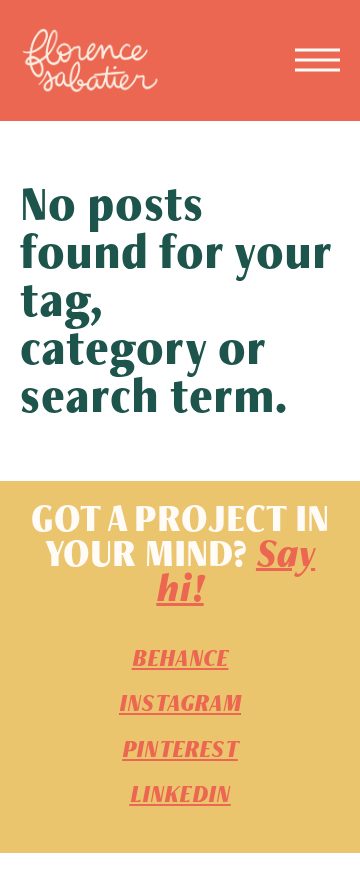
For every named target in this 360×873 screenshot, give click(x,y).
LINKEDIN (180, 794)
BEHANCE (180, 658)
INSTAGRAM (180, 703)
